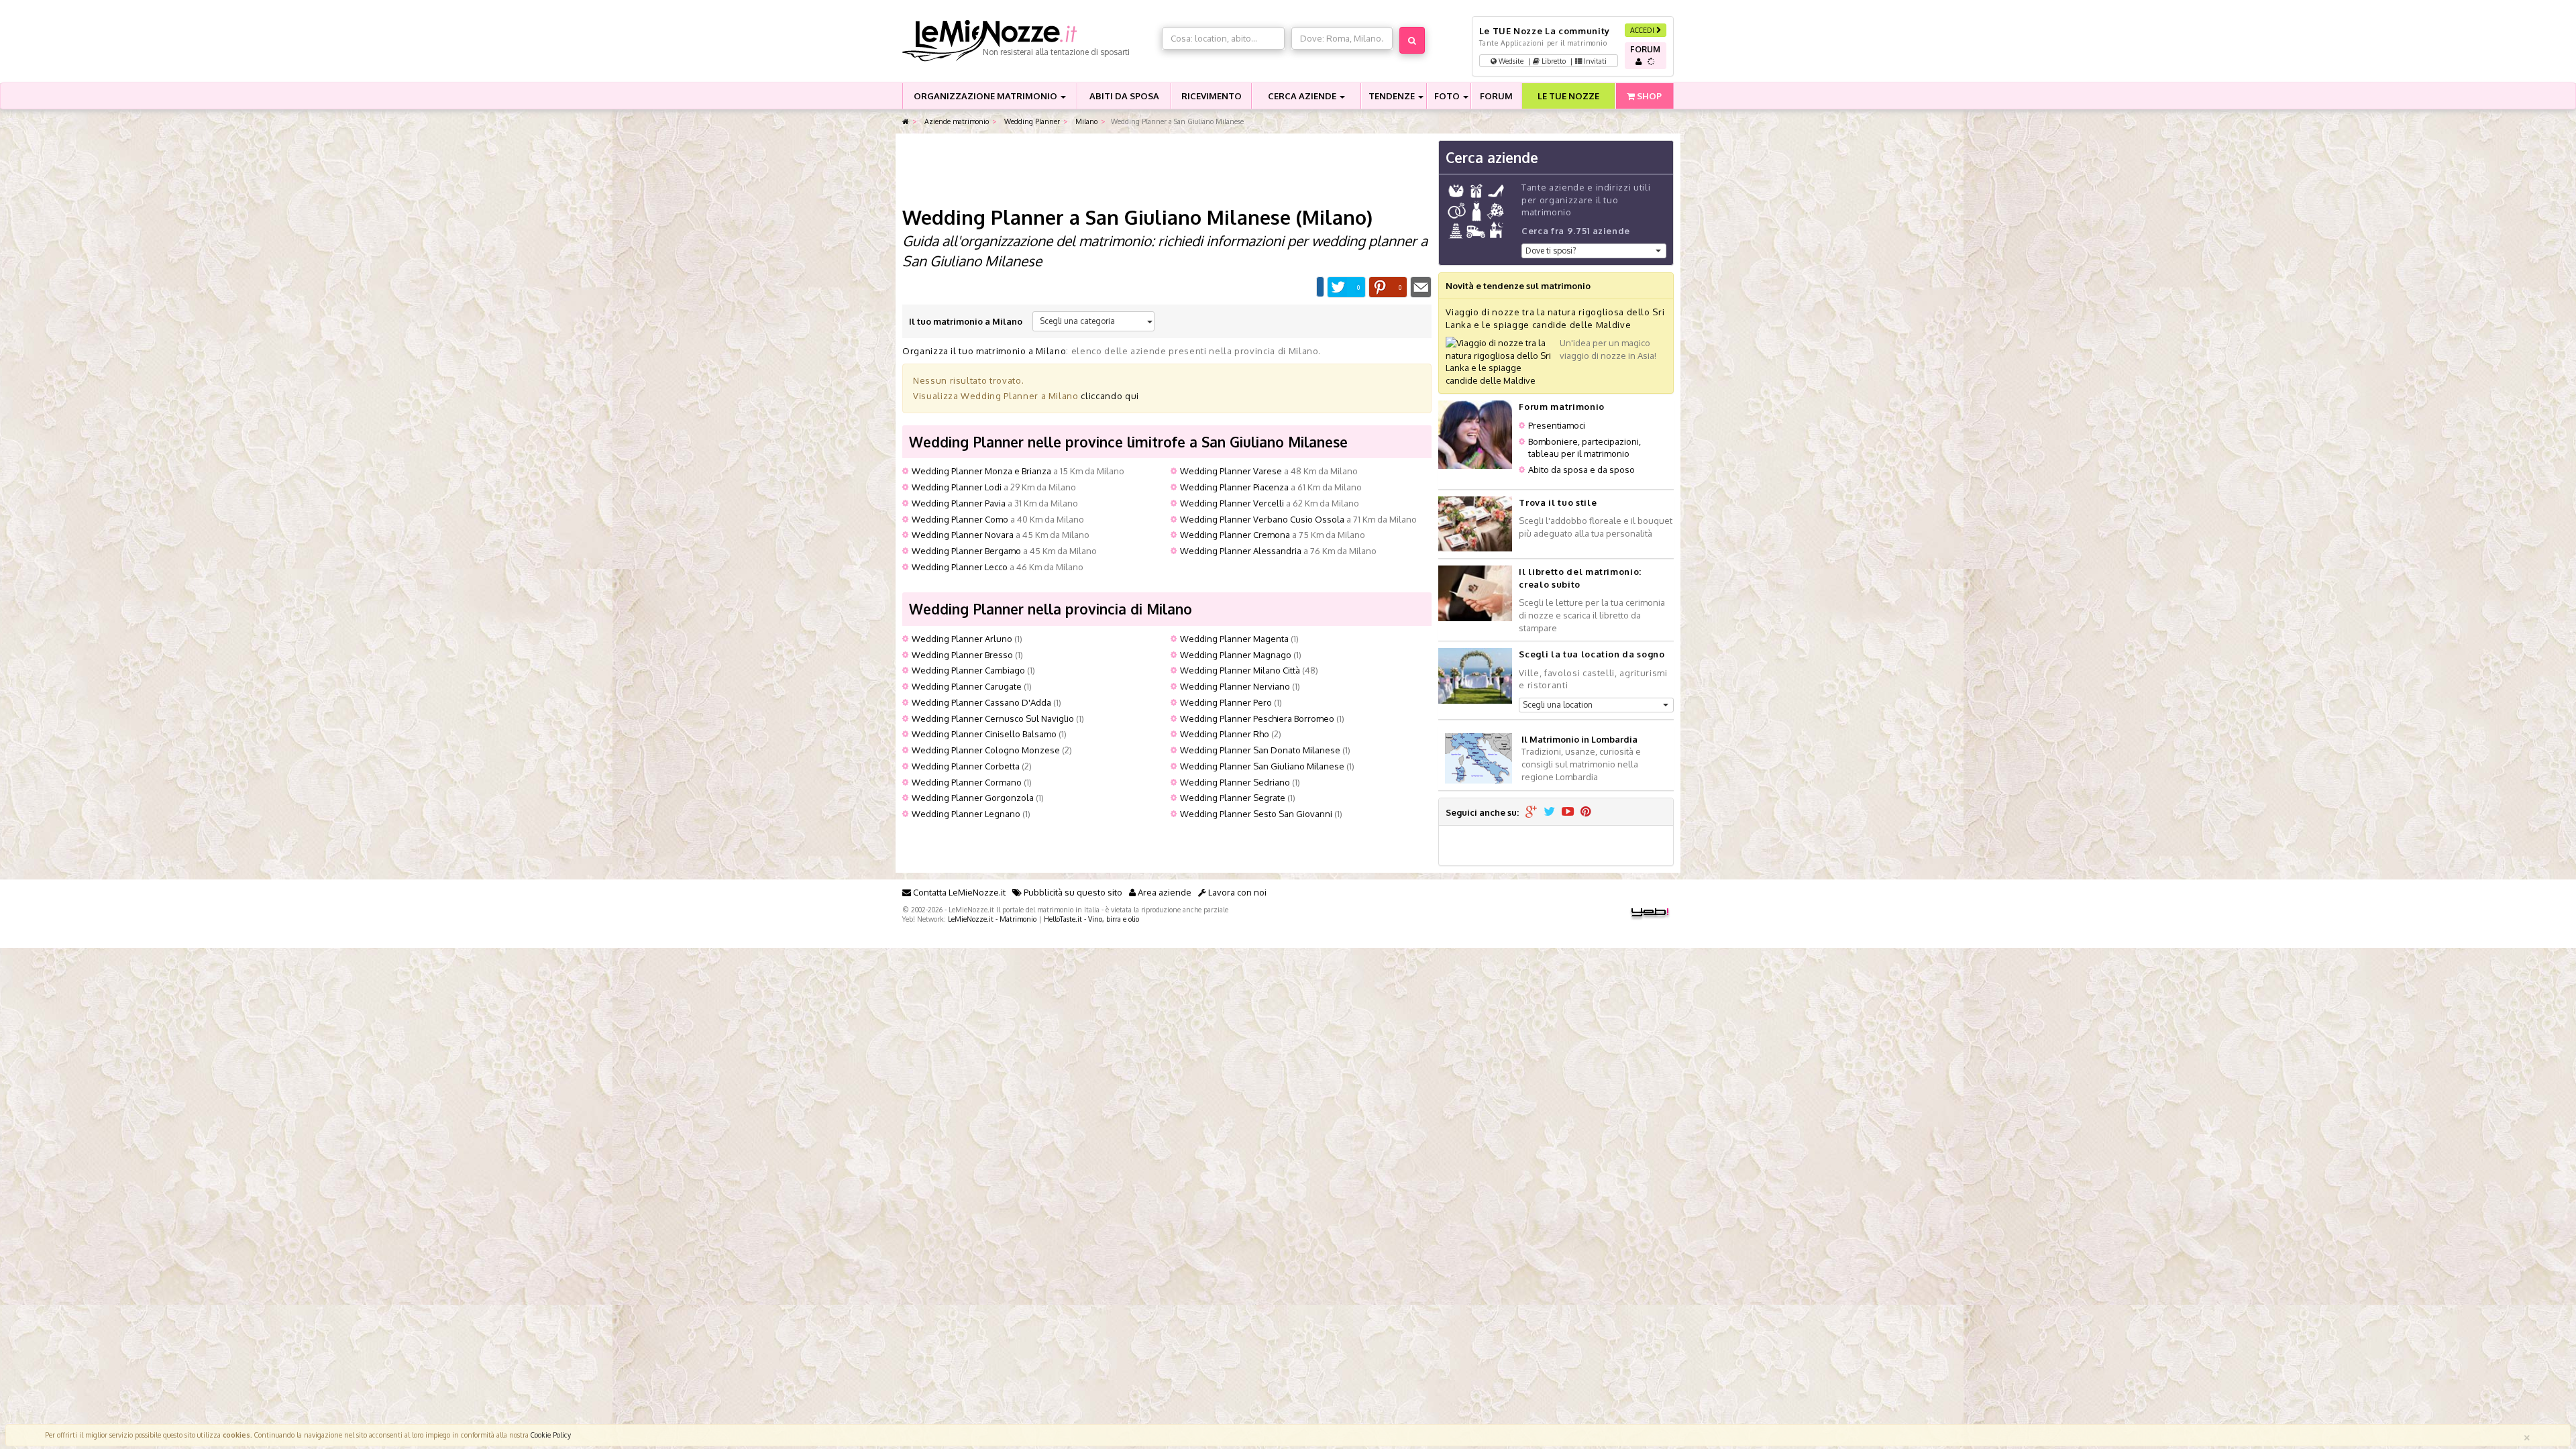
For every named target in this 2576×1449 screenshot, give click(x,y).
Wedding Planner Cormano (967, 782)
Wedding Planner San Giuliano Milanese (1262, 766)
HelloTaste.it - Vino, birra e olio (1091, 919)
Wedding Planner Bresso (962, 655)
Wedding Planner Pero (1226, 702)
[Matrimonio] (1029, 41)
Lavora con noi (1236, 892)
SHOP (1648, 96)
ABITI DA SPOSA (1124, 96)
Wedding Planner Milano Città (1240, 670)
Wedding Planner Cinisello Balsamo (984, 734)
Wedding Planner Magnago (1236, 655)
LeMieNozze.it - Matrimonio (992, 919)
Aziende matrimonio (956, 121)
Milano (1085, 121)
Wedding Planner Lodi (957, 487)
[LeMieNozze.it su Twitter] (1549, 812)
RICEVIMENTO (1212, 96)
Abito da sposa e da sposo (1581, 470)
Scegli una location (1558, 705)
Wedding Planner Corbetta (966, 766)
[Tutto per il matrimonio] (906, 122)
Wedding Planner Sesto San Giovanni (1256, 814)
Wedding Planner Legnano (966, 814)
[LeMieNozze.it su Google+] (1531, 812)
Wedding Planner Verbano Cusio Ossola (1262, 519)
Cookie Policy (551, 1435)
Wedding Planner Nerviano (1235, 686)
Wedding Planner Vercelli (1232, 503)
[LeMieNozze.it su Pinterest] (1586, 812)
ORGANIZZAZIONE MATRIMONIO (986, 96)
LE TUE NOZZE (1568, 96)
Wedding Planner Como (960, 519)
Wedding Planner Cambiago (968, 670)
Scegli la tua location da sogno (1592, 654)
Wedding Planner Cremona (1235, 535)
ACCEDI (1643, 30)
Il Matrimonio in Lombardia (1579, 739)
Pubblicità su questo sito (1072, 892)
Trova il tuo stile (1558, 502)
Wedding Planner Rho (1225, 734)
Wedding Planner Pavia (959, 503)
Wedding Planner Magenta (1234, 639)
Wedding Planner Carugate (967, 686)
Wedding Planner (1031, 121)
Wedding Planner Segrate (1233, 798)
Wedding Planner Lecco (960, 567)
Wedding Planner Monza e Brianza (981, 471)
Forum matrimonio (1561, 407)
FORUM (1496, 96)
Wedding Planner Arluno (962, 639)
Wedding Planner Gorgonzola (973, 798)
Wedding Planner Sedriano (1235, 782)
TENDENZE (1393, 96)
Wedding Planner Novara (963, 535)
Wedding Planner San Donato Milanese (1260, 750)
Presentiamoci (1557, 425)
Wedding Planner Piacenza (1234, 487)
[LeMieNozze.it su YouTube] (1568, 812)
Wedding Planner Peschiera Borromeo (1257, 718)
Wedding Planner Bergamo (966, 551)
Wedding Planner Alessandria (1241, 551)
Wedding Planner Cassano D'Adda (981, 702)
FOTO (1448, 96)
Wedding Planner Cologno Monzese (986, 750)
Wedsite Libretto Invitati (1552, 61)
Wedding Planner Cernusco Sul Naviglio (993, 718)
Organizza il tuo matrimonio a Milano (984, 351)
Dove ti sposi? (1551, 251)
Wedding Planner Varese (1231, 471)
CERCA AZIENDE (1303, 96)
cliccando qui (1110, 396)
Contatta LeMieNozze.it (958, 892)
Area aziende (1164, 892)
